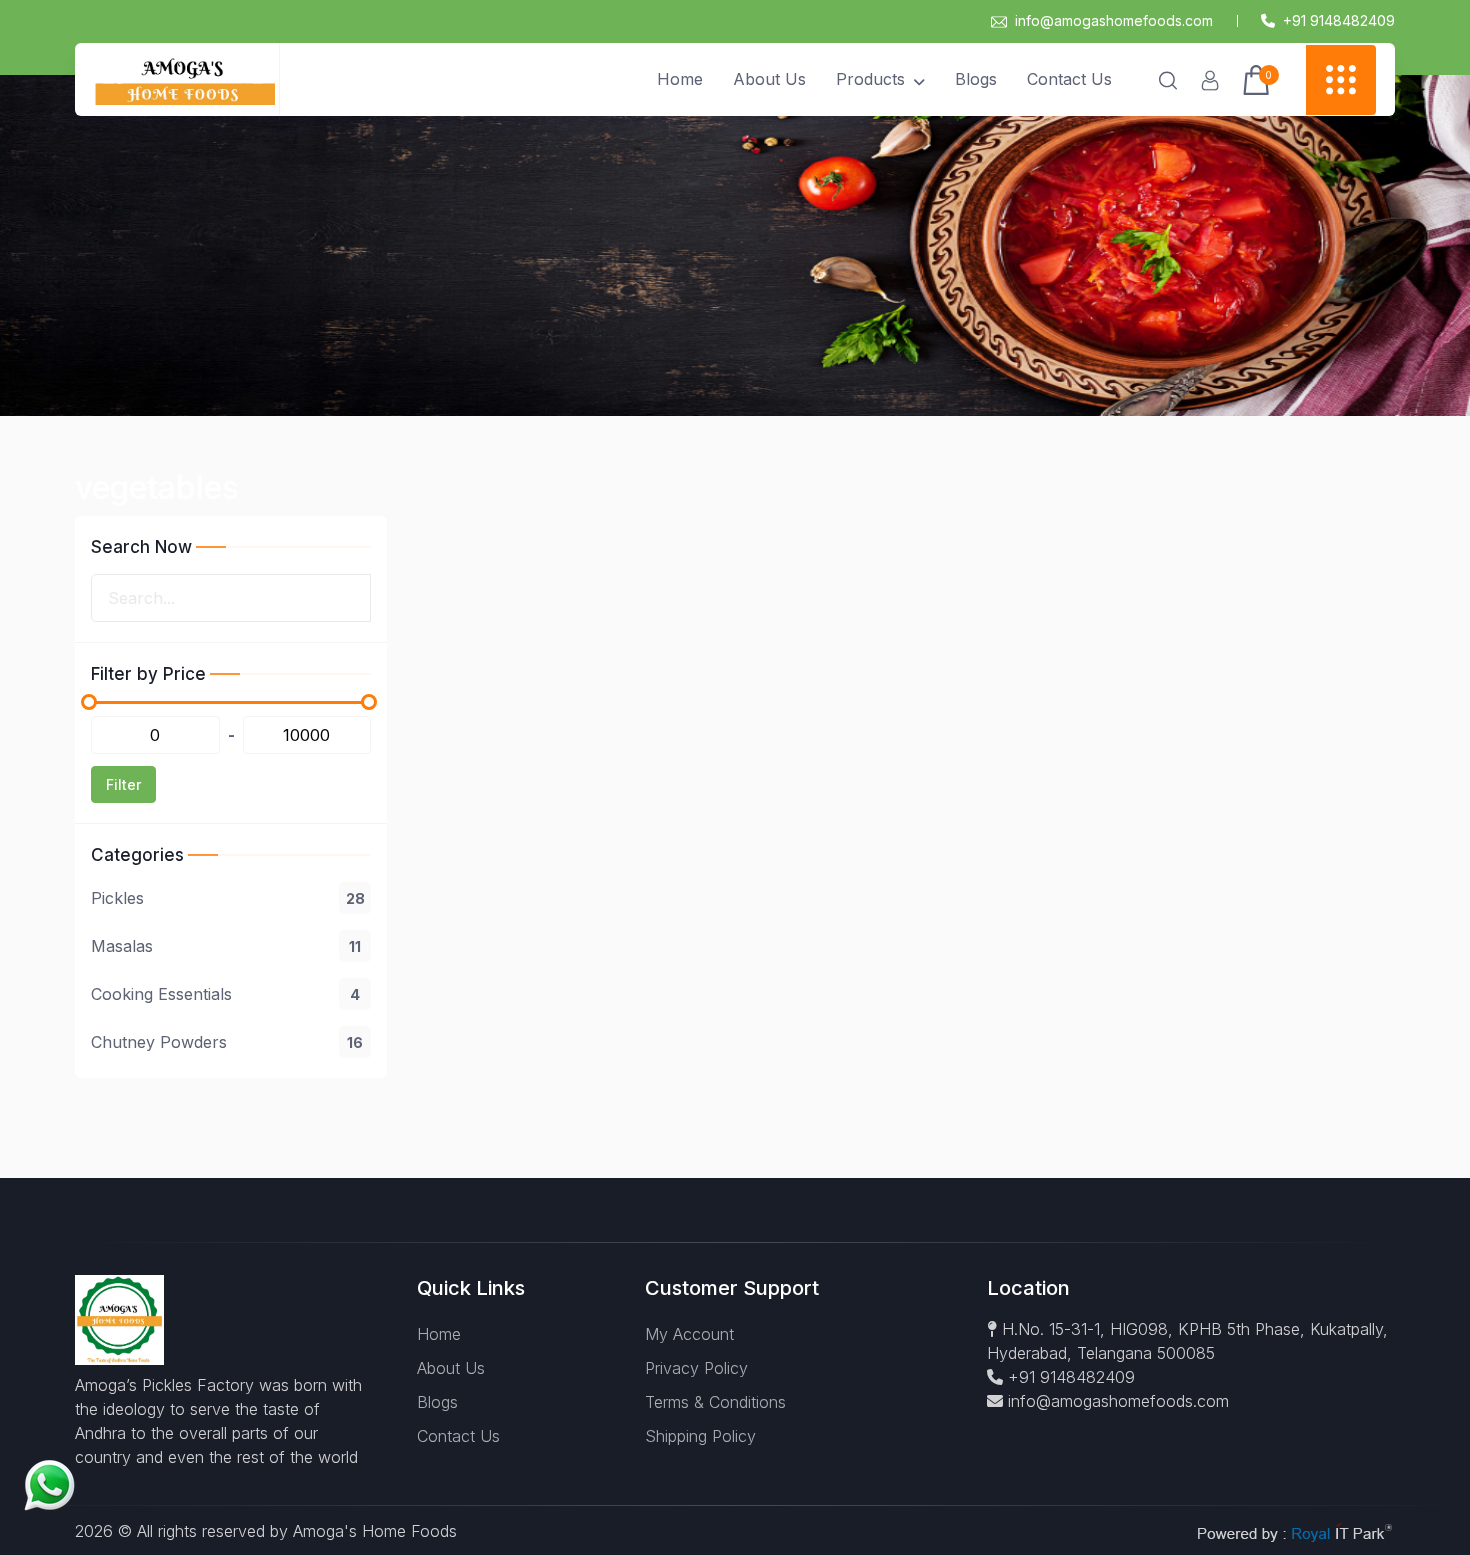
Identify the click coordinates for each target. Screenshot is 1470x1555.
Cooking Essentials (225, 994)
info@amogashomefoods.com (1114, 20)
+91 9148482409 (1069, 1377)
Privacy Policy (696, 1368)
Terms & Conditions (715, 1402)
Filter (123, 784)
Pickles (228, 898)
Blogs (976, 79)
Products (870, 79)
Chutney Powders (227, 1042)
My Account (689, 1334)
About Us (769, 79)
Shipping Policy (700, 1436)
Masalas (226, 946)
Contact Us (1069, 79)
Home (680, 79)
